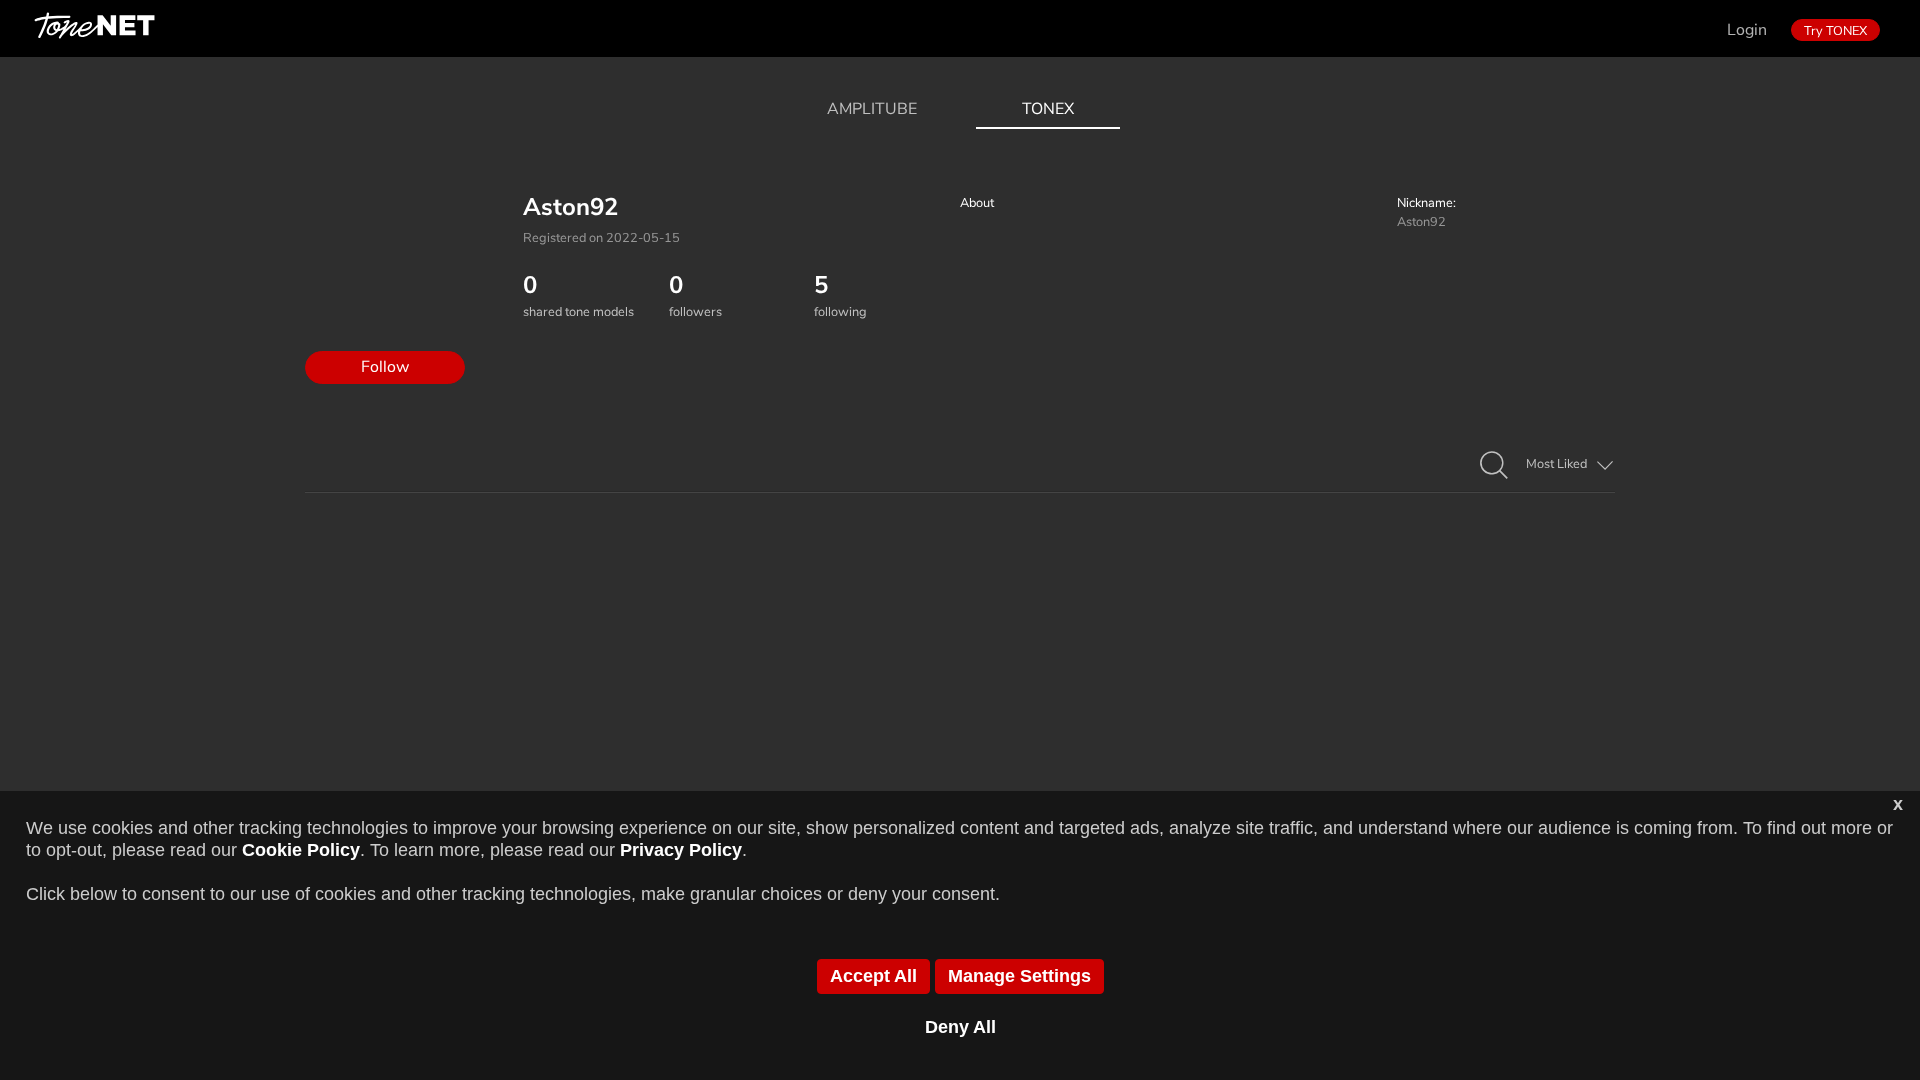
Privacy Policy (681, 850)
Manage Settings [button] (1019, 976)
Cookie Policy (301, 850)
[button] (1494, 466)
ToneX (1048, 109)
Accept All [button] (873, 976)
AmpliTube (872, 109)
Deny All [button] (960, 1027)
